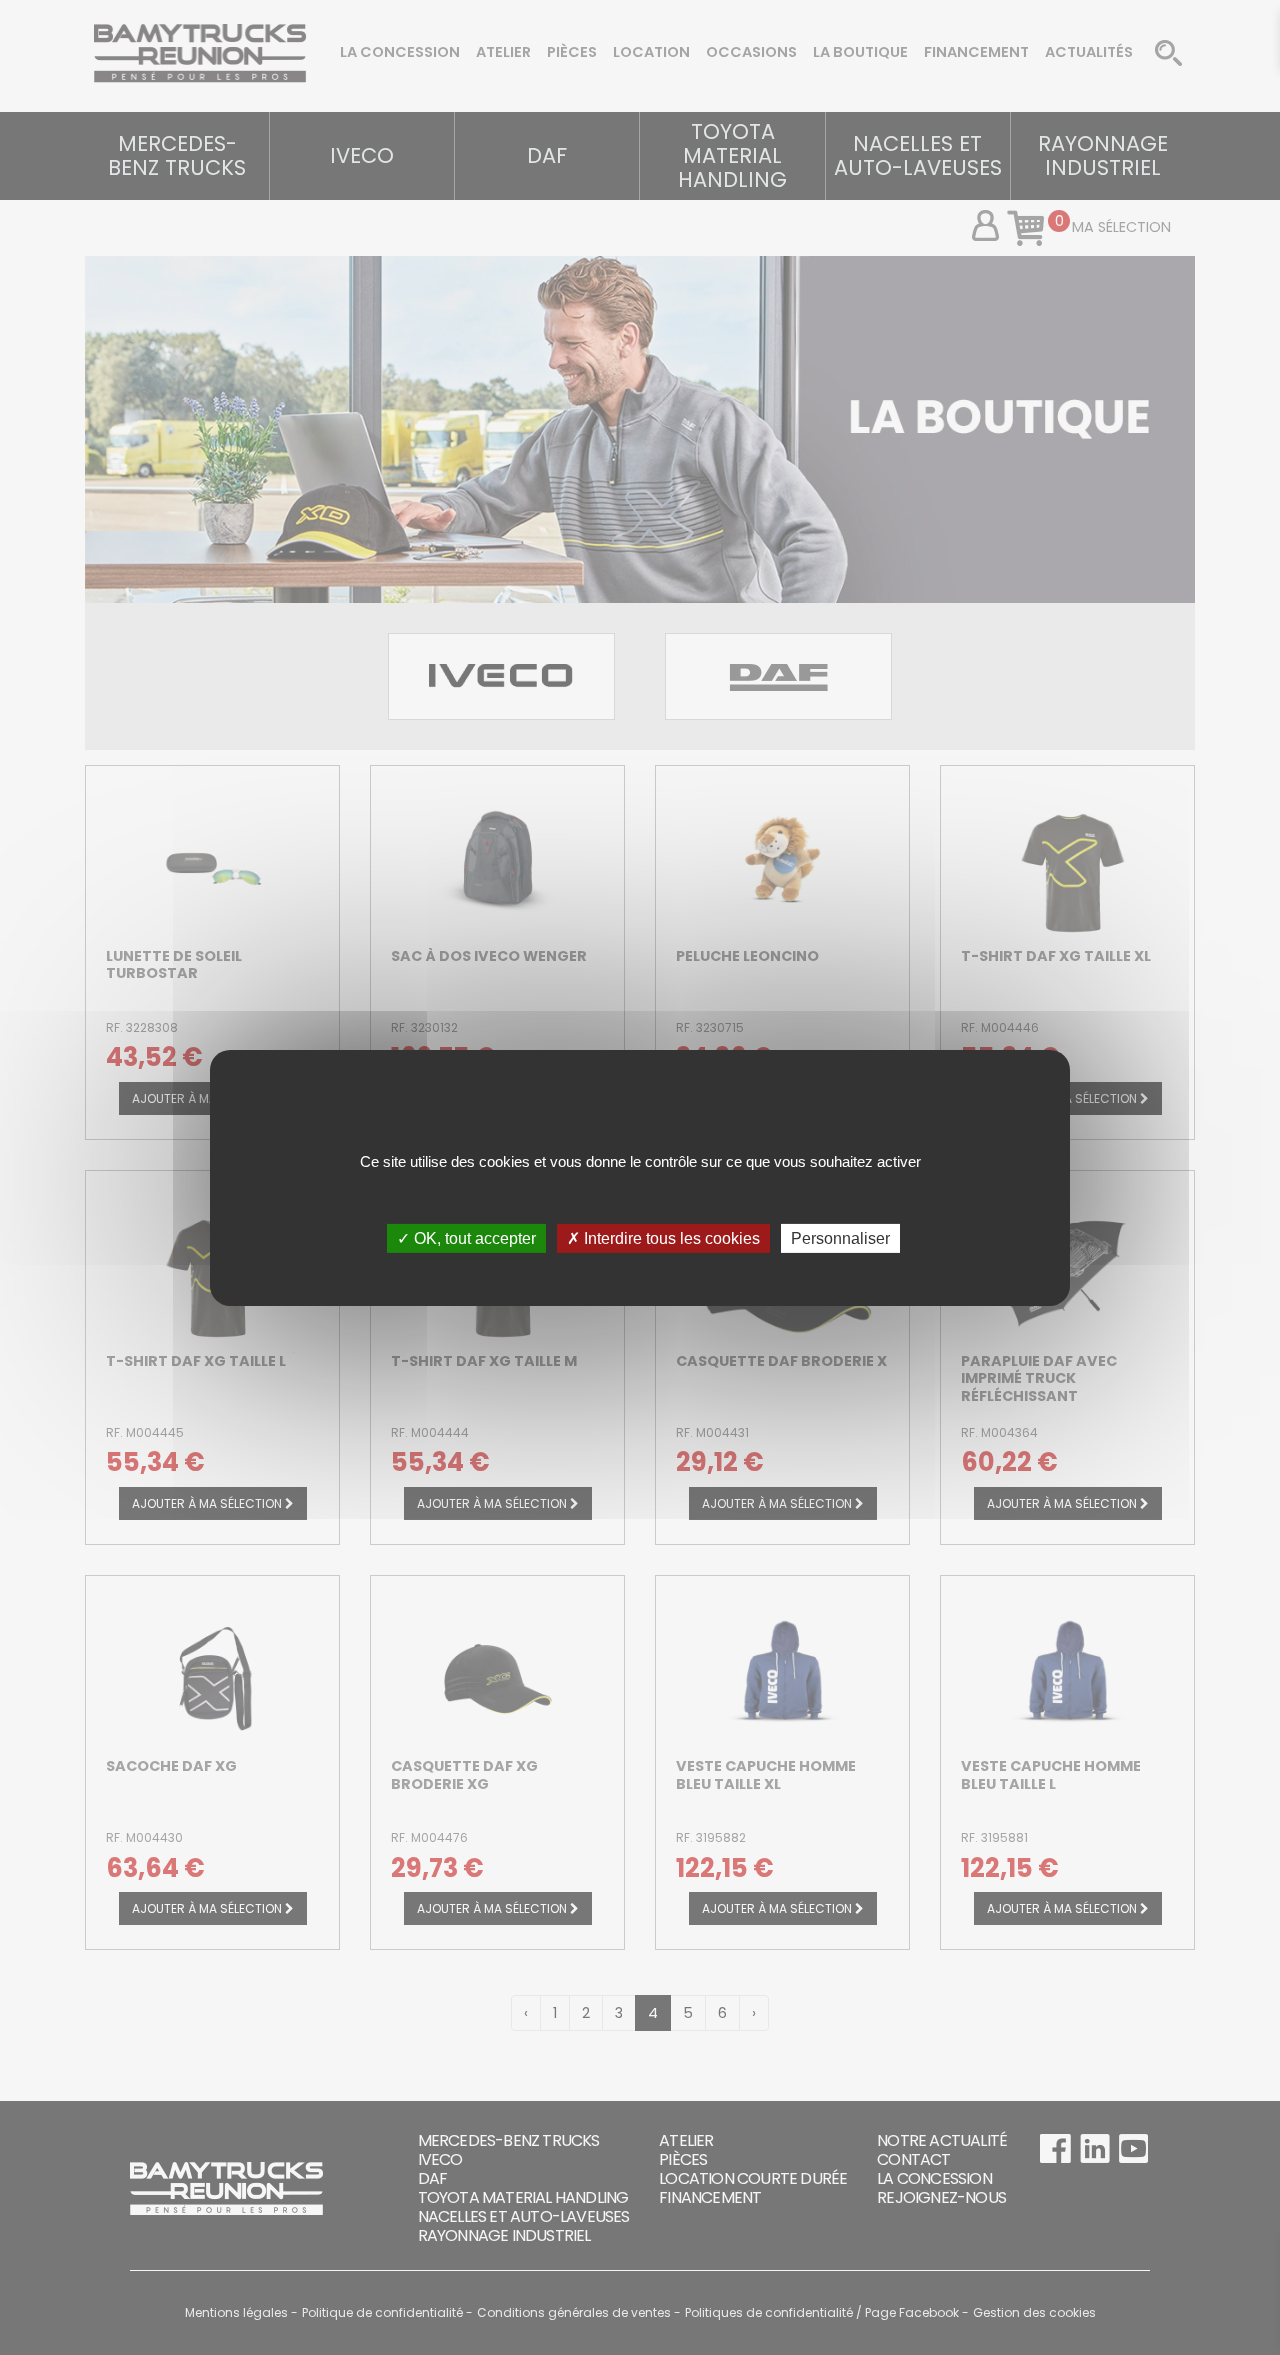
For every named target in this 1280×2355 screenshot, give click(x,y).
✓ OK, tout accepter (466, 1237)
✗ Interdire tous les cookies (663, 1237)
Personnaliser (840, 1237)
